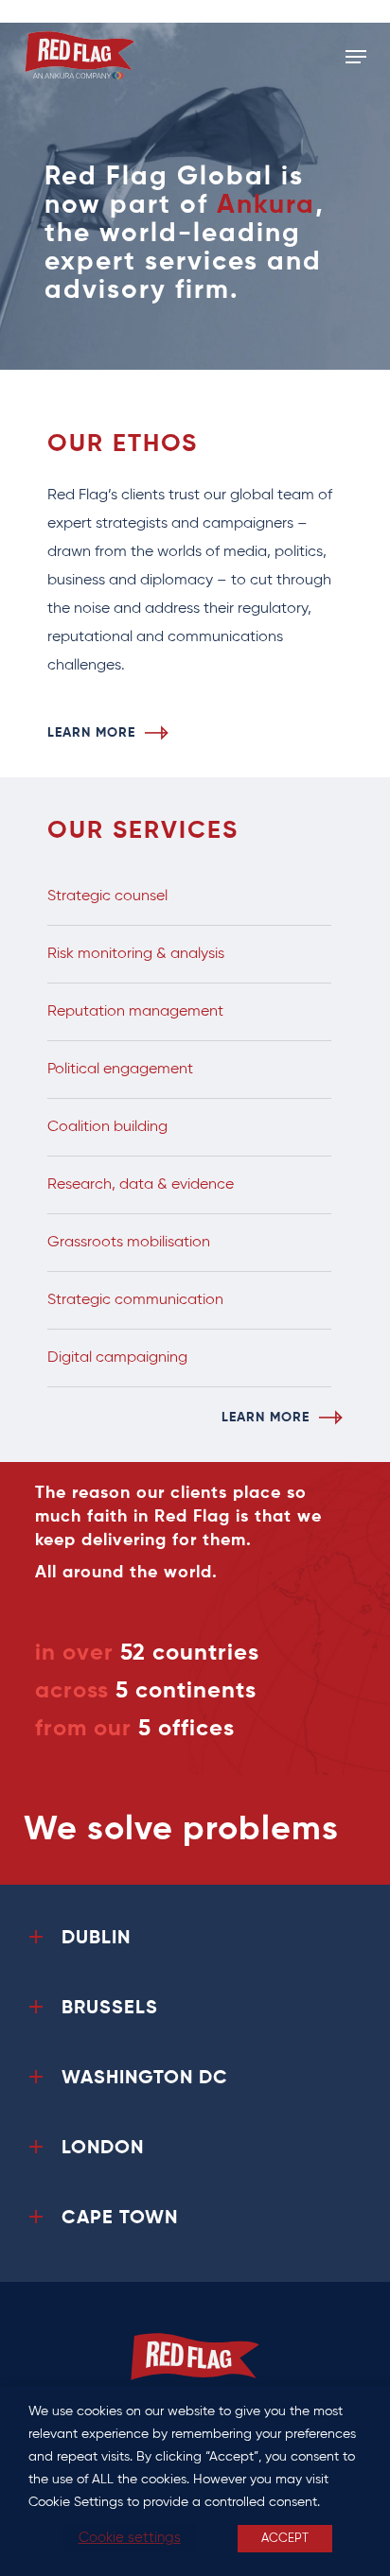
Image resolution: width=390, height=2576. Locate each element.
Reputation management (135, 1012)
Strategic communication (135, 1300)
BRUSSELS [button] (110, 2009)
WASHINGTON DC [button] (145, 2079)
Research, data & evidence (141, 1185)
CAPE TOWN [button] (120, 2219)
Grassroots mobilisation (129, 1243)
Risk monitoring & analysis (136, 954)
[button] (356, 57)
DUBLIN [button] (96, 1939)
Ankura (266, 205)
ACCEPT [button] (285, 2539)
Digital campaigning (117, 1358)
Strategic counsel (107, 896)
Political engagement (120, 1070)
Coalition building (107, 1127)
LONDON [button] (103, 2149)
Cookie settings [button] (130, 2538)
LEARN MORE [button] (91, 733)
